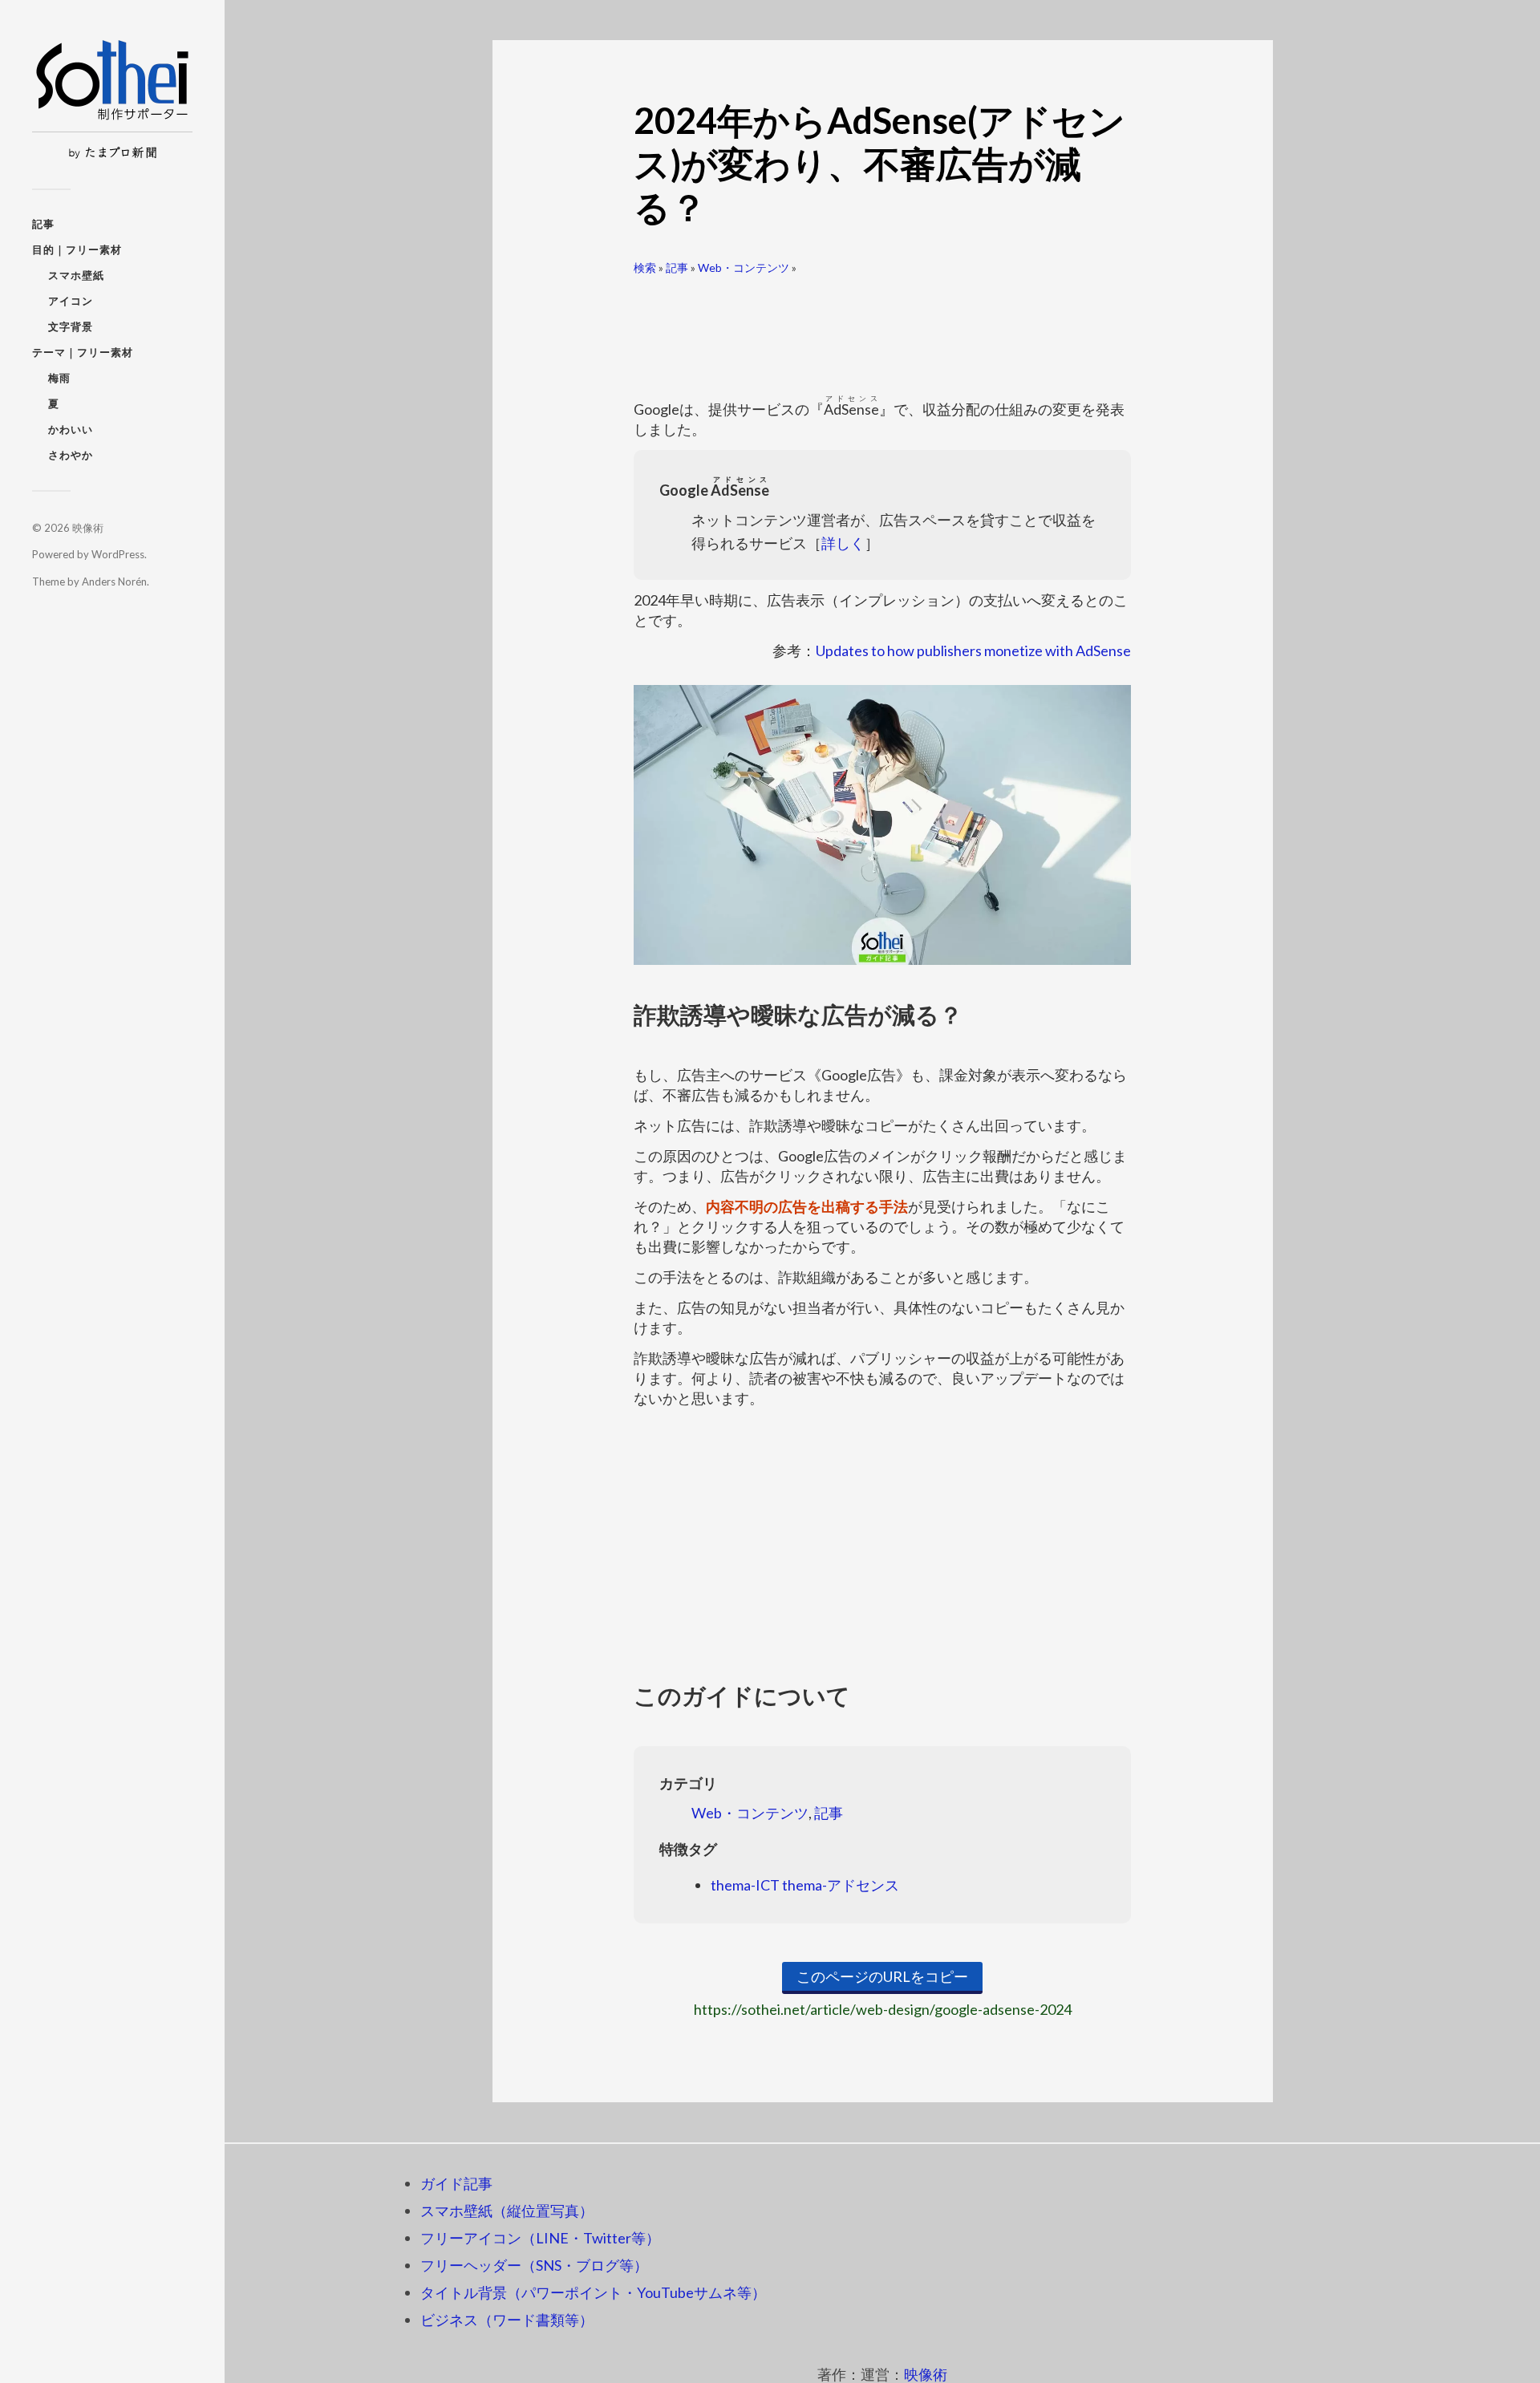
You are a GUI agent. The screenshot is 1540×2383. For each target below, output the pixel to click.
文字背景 (71, 326)
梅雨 (59, 378)
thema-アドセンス (841, 1885)
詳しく (843, 543)
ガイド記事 (456, 2183)
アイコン (71, 301)
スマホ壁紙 (76, 275)
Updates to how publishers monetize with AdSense (973, 650)
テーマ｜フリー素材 (83, 352)
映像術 (88, 528)
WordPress (118, 554)
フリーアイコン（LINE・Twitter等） (540, 2238)
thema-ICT (745, 1885)
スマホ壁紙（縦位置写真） (507, 2211)
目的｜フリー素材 (77, 249)
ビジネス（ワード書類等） (507, 2320)
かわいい (71, 429)
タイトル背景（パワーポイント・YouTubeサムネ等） (593, 2292)
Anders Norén (114, 582)
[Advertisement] (882, 329)
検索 (645, 267)
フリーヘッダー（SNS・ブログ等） (534, 2265)
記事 (43, 224)
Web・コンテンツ (744, 267)
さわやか (71, 455)
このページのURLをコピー (882, 1976)
